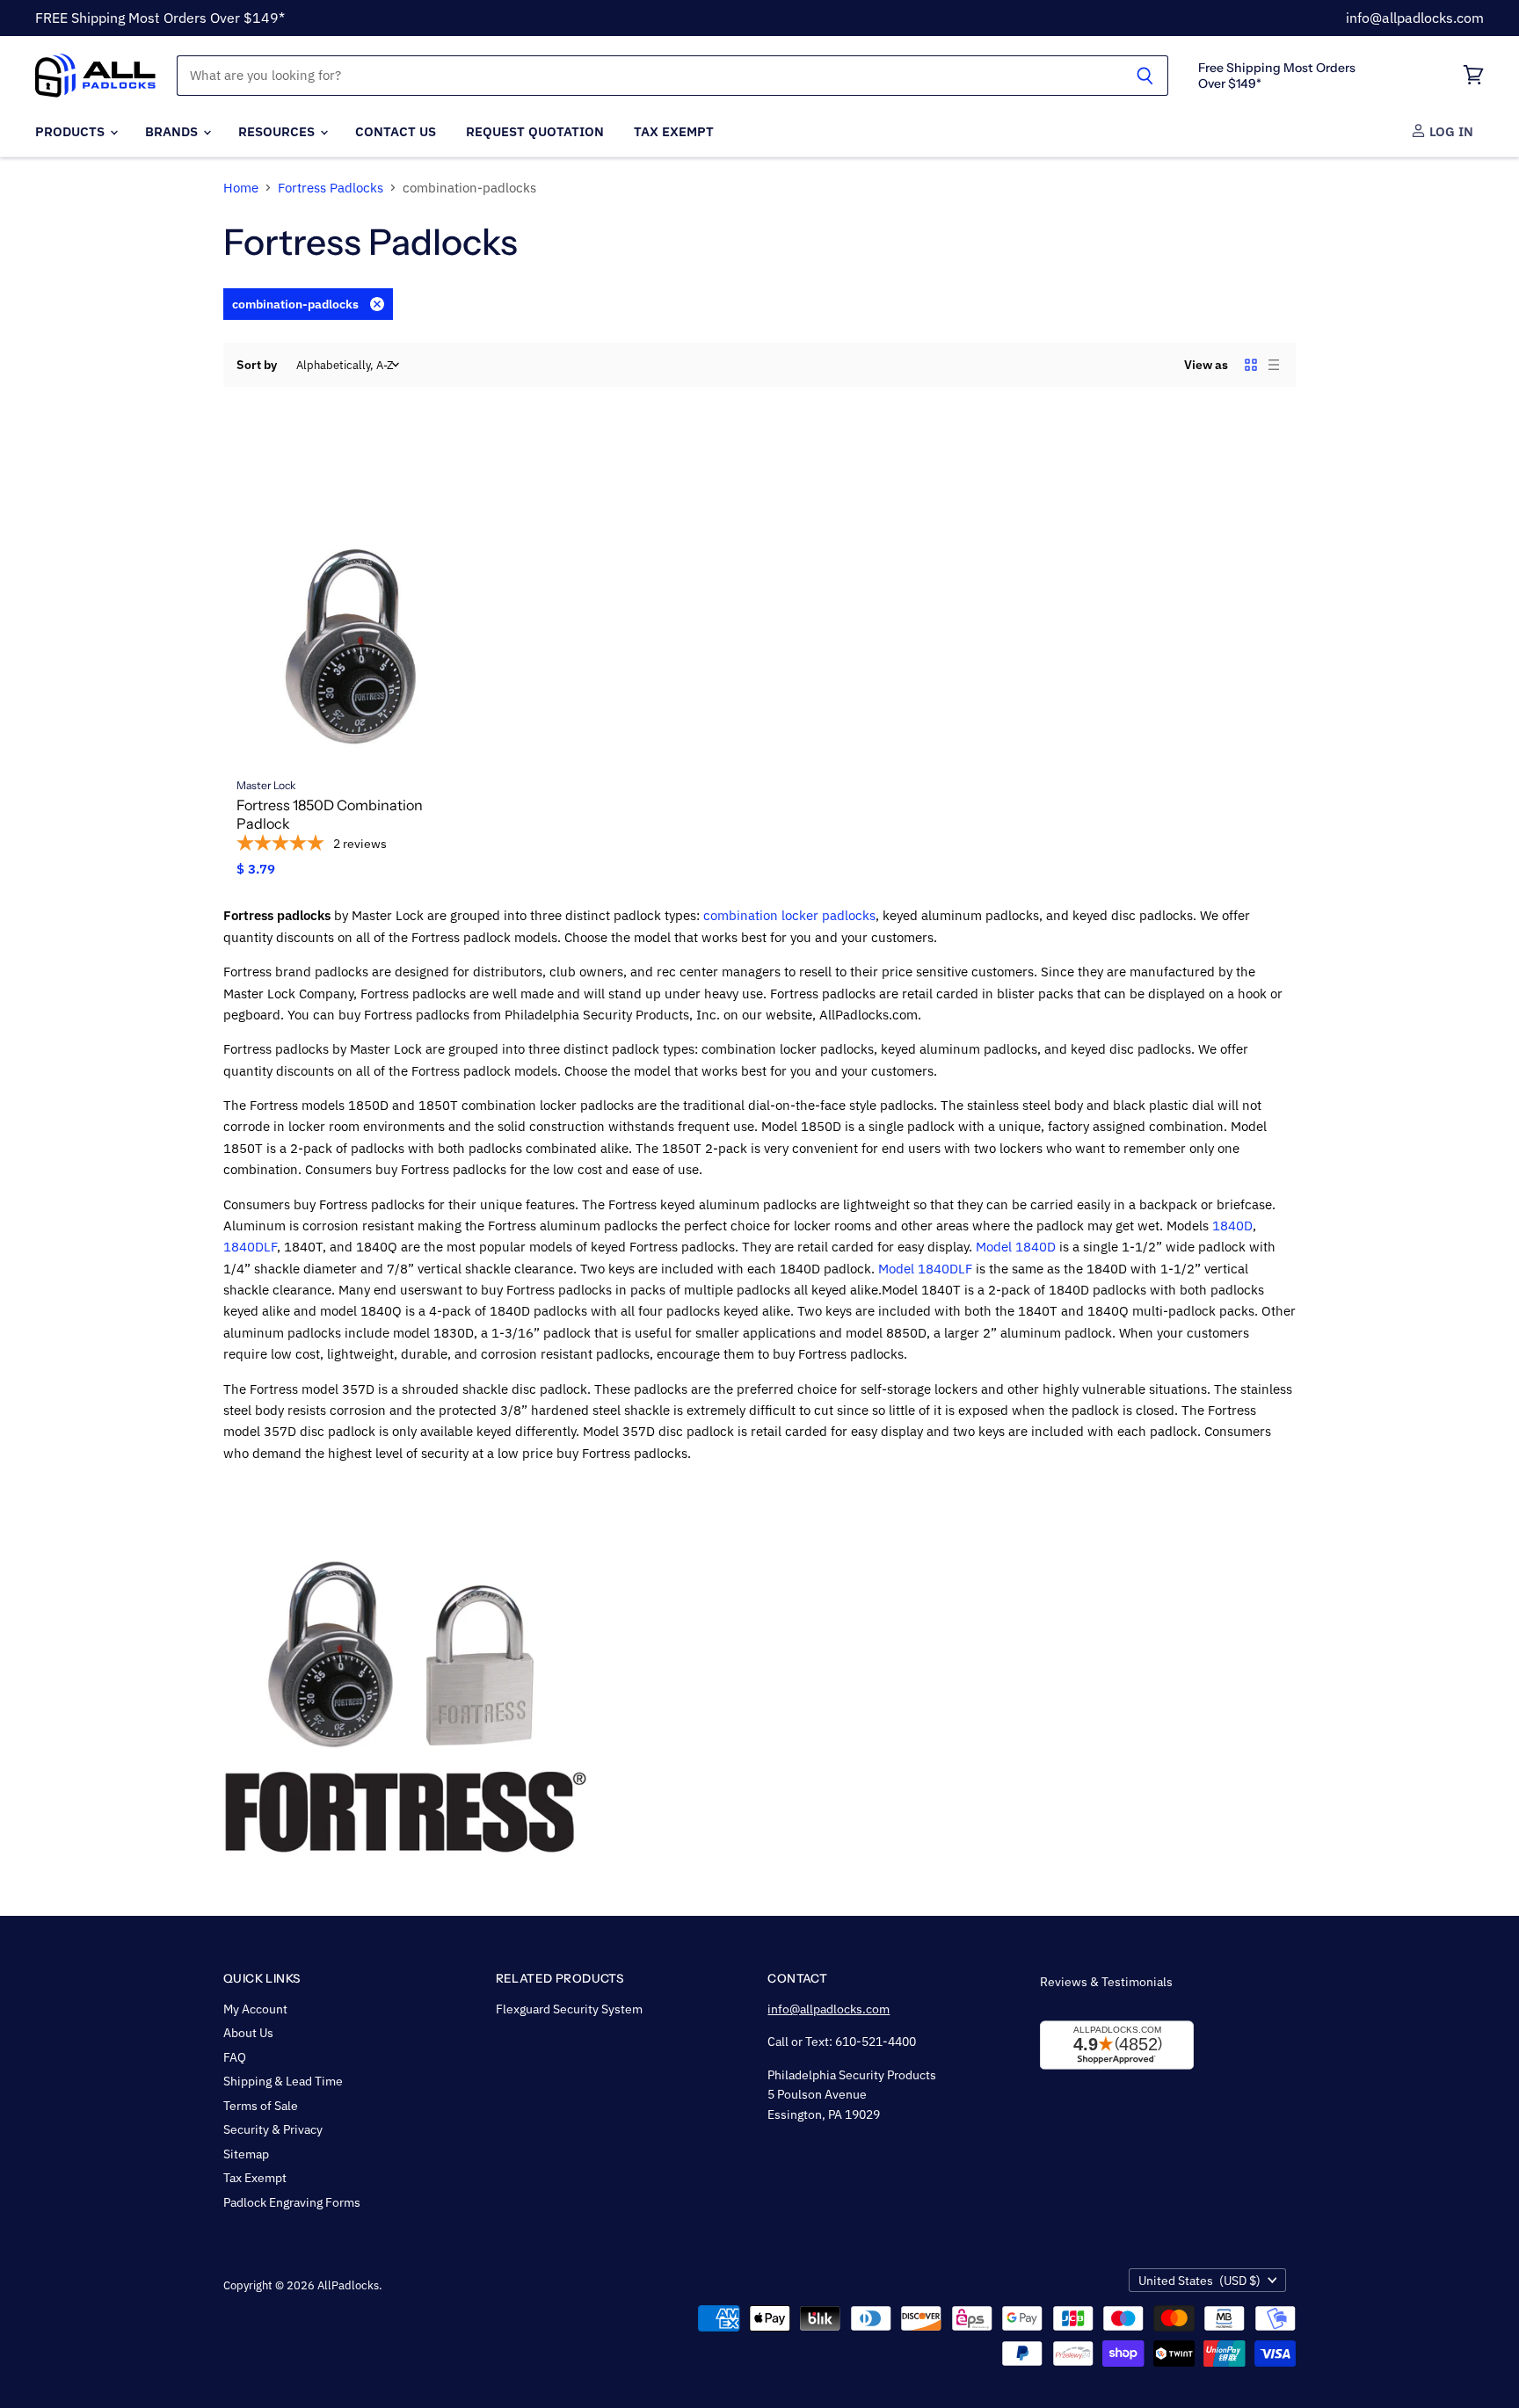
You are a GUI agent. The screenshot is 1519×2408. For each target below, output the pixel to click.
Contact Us (396, 131)
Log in (1450, 131)
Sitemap (246, 2154)
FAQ (235, 2057)
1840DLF (250, 1247)
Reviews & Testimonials (1106, 1982)
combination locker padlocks (789, 915)
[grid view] (1251, 365)
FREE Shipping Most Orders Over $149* (160, 18)
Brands (173, 131)
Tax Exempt (674, 131)
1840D (1232, 1226)
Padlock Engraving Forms (292, 2202)
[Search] (1145, 76)
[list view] (1274, 365)
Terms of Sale (261, 2106)
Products (72, 131)
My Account (255, 2009)
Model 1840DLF (925, 1269)
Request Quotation (535, 131)
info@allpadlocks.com (1415, 18)
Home (241, 188)
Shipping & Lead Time (283, 2081)
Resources (278, 131)
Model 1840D (1016, 1247)
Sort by (257, 365)
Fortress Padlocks (331, 188)
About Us (248, 2033)
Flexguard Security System (569, 2009)
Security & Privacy (273, 2129)
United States (1199, 2281)
